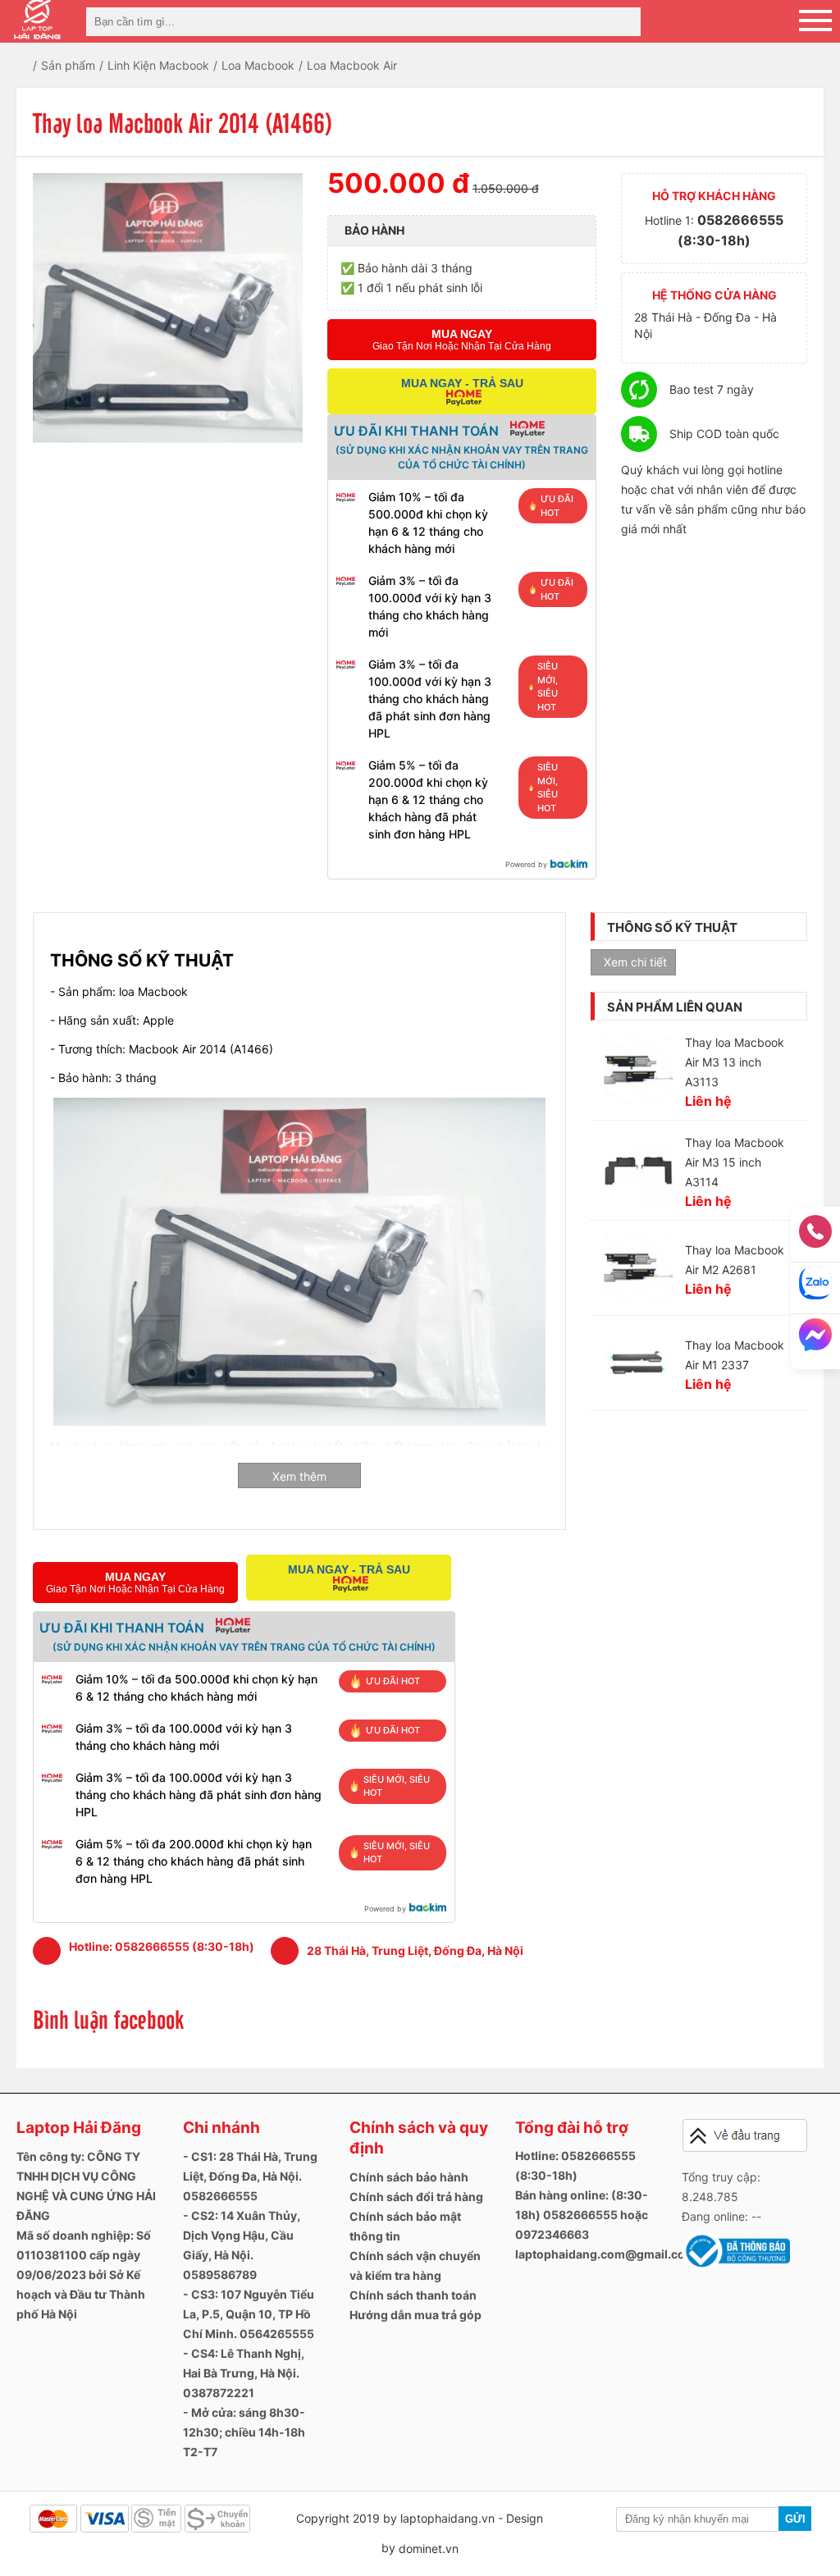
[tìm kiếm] (623, 22)
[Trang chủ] (35, 65)
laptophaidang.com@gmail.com (605, 2254)
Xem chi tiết (635, 962)
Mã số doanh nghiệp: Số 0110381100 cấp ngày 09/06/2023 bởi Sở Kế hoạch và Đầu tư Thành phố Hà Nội (84, 2275)
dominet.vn (429, 2549)
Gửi (795, 2519)
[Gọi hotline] (815, 1237)
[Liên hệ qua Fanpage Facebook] (815, 1340)
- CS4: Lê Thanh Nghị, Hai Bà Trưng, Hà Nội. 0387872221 (244, 2373)
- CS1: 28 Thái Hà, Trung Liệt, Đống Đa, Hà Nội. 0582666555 (250, 2176)
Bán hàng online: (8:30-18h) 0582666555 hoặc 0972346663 (582, 2215)
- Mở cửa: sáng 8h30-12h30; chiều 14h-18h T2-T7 (244, 2432)
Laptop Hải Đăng (79, 2128)
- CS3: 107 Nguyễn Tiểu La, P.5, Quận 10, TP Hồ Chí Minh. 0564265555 (249, 2314)
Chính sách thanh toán (413, 2295)
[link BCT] (736, 2267)
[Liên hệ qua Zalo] (815, 1288)
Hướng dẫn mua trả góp (415, 2315)
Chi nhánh (221, 2128)
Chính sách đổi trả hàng (416, 2197)
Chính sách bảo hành (409, 2177)
